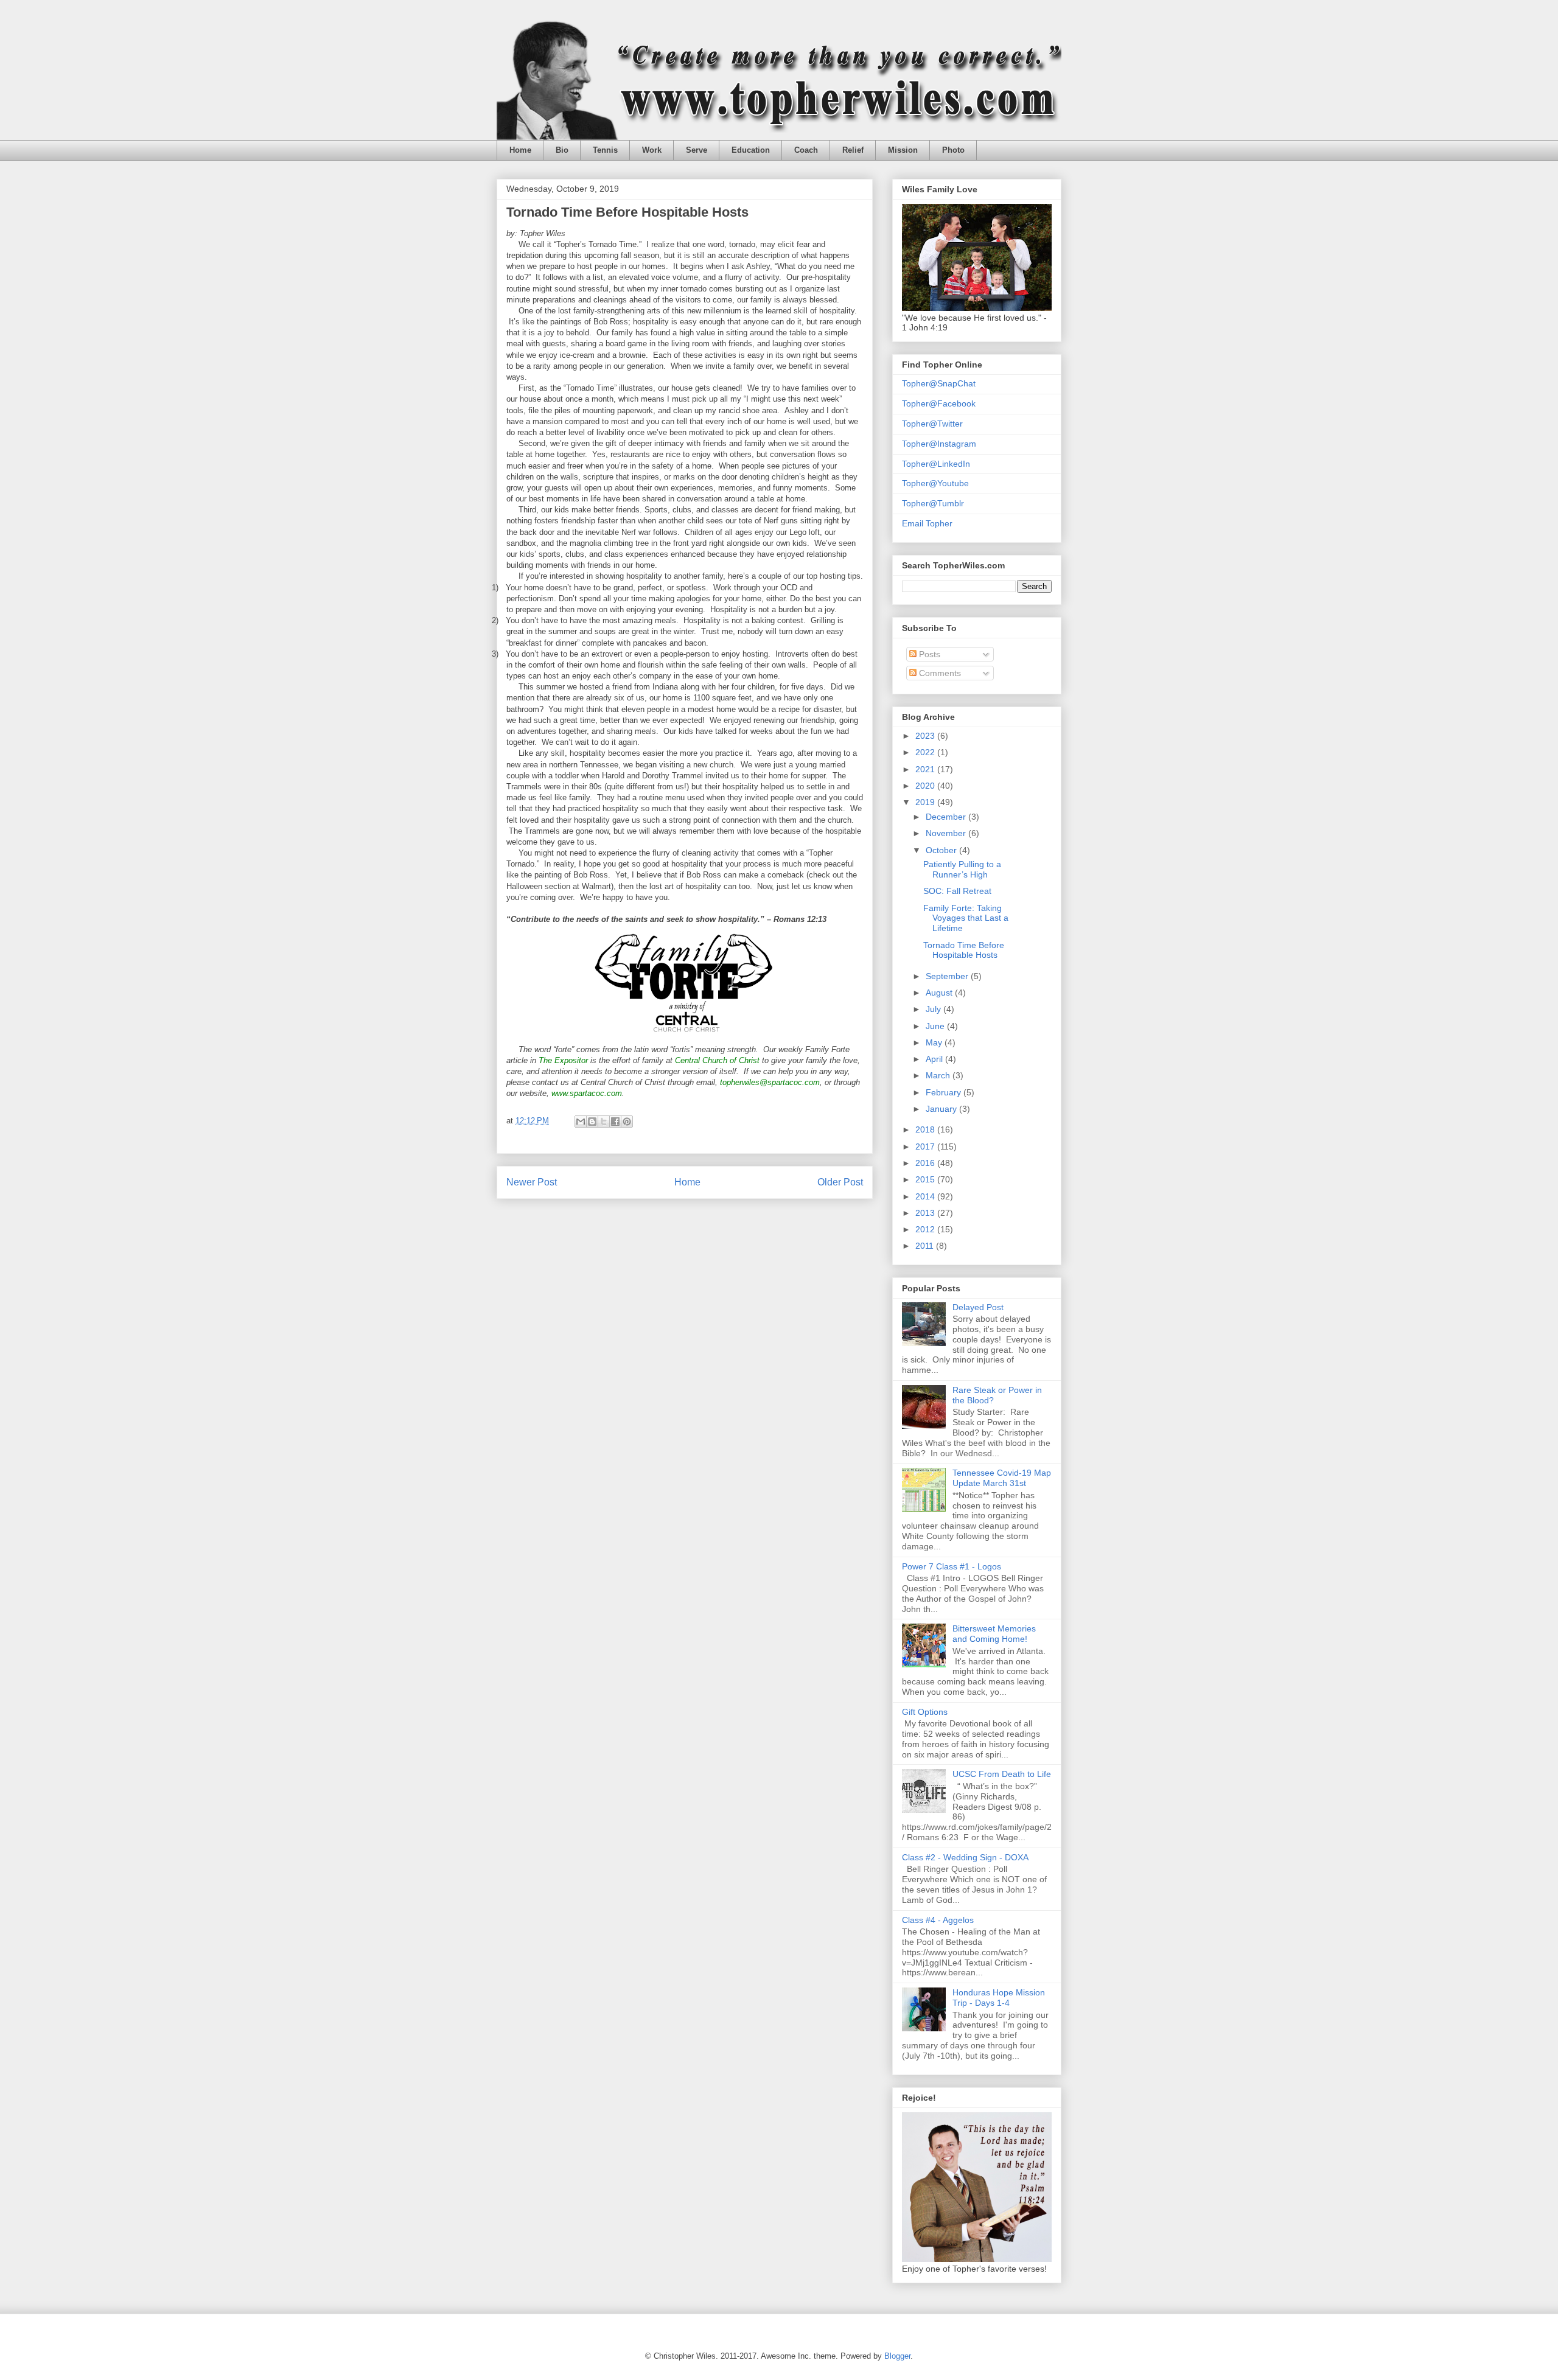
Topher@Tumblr (933, 503)
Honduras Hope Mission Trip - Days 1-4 (999, 1998)
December (947, 817)
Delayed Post (978, 1307)
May (935, 1042)
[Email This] (581, 1122)
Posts (928, 654)
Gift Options (925, 1712)
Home (520, 150)
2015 (926, 1179)
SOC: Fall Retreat (957, 891)
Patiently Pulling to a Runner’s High (962, 869)
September (948, 976)
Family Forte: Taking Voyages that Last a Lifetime (966, 918)
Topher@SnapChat (939, 383)
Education (751, 150)
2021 (926, 769)
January (942, 1109)
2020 (926, 786)
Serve (697, 150)
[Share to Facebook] (615, 1122)
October (942, 850)
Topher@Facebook (939, 403)
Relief (853, 150)
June (936, 1026)
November (947, 833)
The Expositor (563, 1060)
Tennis (605, 150)
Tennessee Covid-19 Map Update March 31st (1002, 1478)
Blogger (897, 2356)
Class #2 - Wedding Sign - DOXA (965, 1857)
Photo (953, 150)
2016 (926, 1163)
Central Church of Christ (717, 1060)
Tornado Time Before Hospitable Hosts (964, 950)
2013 (926, 1213)
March (939, 1075)
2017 (926, 1146)
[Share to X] (604, 1122)
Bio (562, 150)
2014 (926, 1196)
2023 (926, 736)
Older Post (840, 1182)
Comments (939, 673)
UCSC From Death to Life (1002, 1774)
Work (652, 150)
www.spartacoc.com (587, 1093)
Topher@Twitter (932, 424)
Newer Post (532, 1182)
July (934, 1009)
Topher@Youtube (935, 483)
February (945, 1092)
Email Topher (927, 523)
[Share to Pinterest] (627, 1122)
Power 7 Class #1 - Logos (952, 1566)
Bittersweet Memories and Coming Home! (994, 1634)
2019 (926, 802)
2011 (926, 1246)
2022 (926, 752)
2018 (926, 1129)
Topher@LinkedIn (936, 464)
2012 (926, 1229)
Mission (903, 150)
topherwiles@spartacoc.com (770, 1082)
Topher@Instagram (939, 444)
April (935, 1059)
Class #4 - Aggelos (938, 1920)
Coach (806, 150)
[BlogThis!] (592, 1122)
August (940, 993)
